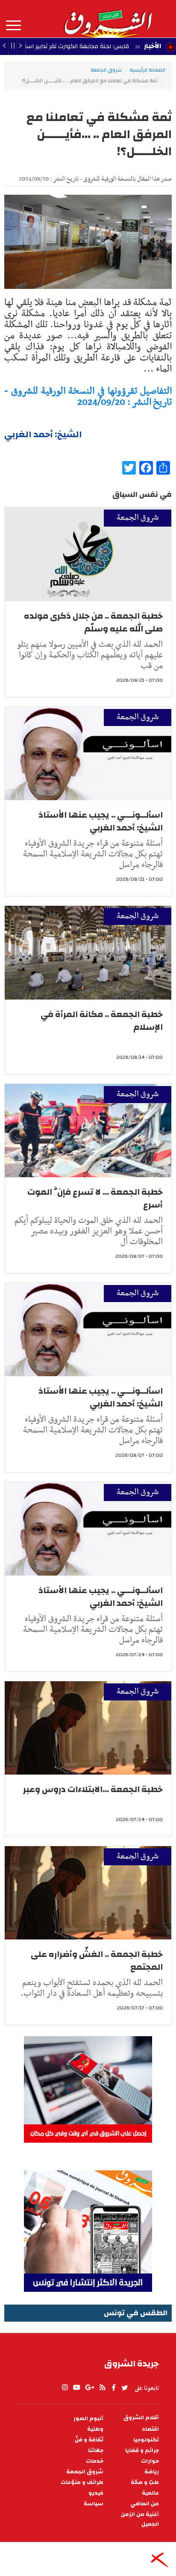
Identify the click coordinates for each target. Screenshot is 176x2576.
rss (102, 2388)
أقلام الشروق (141, 2418)
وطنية (95, 2429)
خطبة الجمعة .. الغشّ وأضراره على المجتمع (97, 1961)
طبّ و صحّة (145, 2482)
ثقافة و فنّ (89, 2440)
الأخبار (153, 46)
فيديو (96, 2493)
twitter (125, 2388)
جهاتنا (96, 2451)
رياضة (152, 2472)
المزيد (13, 26)
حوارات (150, 2461)
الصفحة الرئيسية (147, 70)
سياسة (94, 2504)
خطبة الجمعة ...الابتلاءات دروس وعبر (93, 1789)
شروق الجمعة (106, 70)
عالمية (150, 2493)
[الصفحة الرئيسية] (108, 19)
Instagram (65, 2388)
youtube (76, 2388)
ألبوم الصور (88, 2419)
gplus (89, 2388)
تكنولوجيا (146, 2440)
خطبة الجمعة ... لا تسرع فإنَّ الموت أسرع (95, 1198)
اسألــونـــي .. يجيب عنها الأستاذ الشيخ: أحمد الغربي (101, 821)
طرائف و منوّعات (82, 2482)
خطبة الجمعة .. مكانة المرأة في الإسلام (102, 1021)
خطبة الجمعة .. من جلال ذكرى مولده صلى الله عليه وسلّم (93, 622)
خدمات (95, 2461)
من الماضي (145, 2504)
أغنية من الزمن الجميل (140, 2519)
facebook (114, 2388)
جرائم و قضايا (142, 2451)
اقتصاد (150, 2429)
